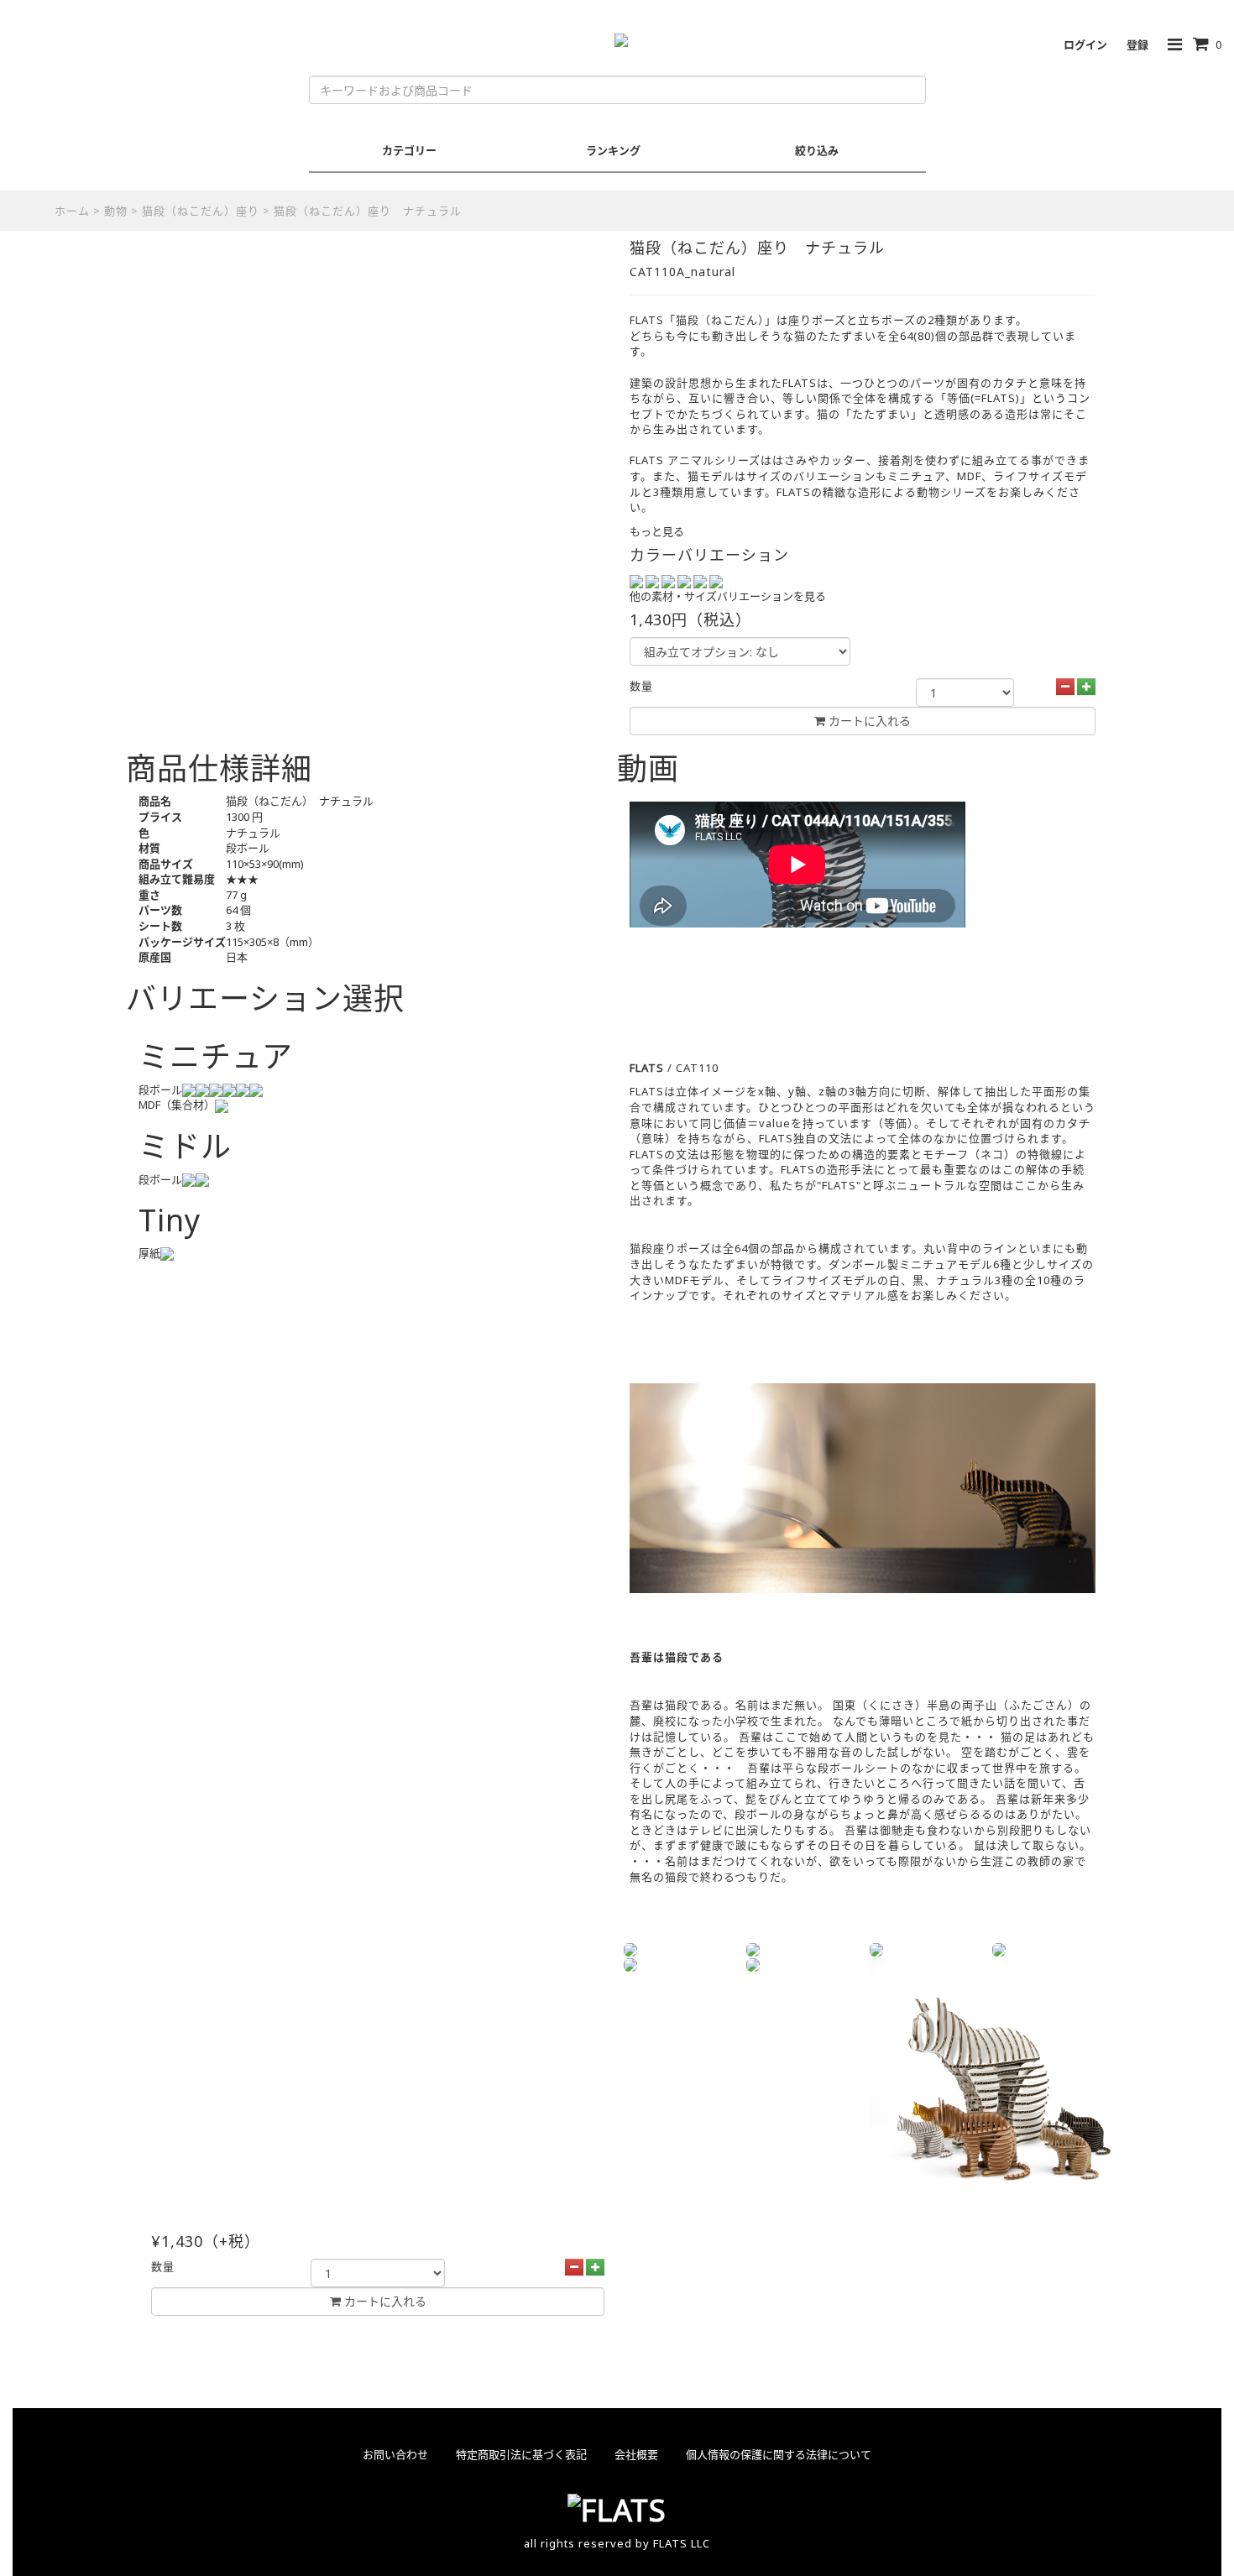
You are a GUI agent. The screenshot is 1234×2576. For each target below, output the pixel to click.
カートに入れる (384, 2301)
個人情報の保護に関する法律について (779, 2454)
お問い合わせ (395, 2454)
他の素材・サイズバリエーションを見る (728, 596)
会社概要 (636, 2454)
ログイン (1085, 44)
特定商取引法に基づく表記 (521, 2454)
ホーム (72, 211)
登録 (1137, 44)
